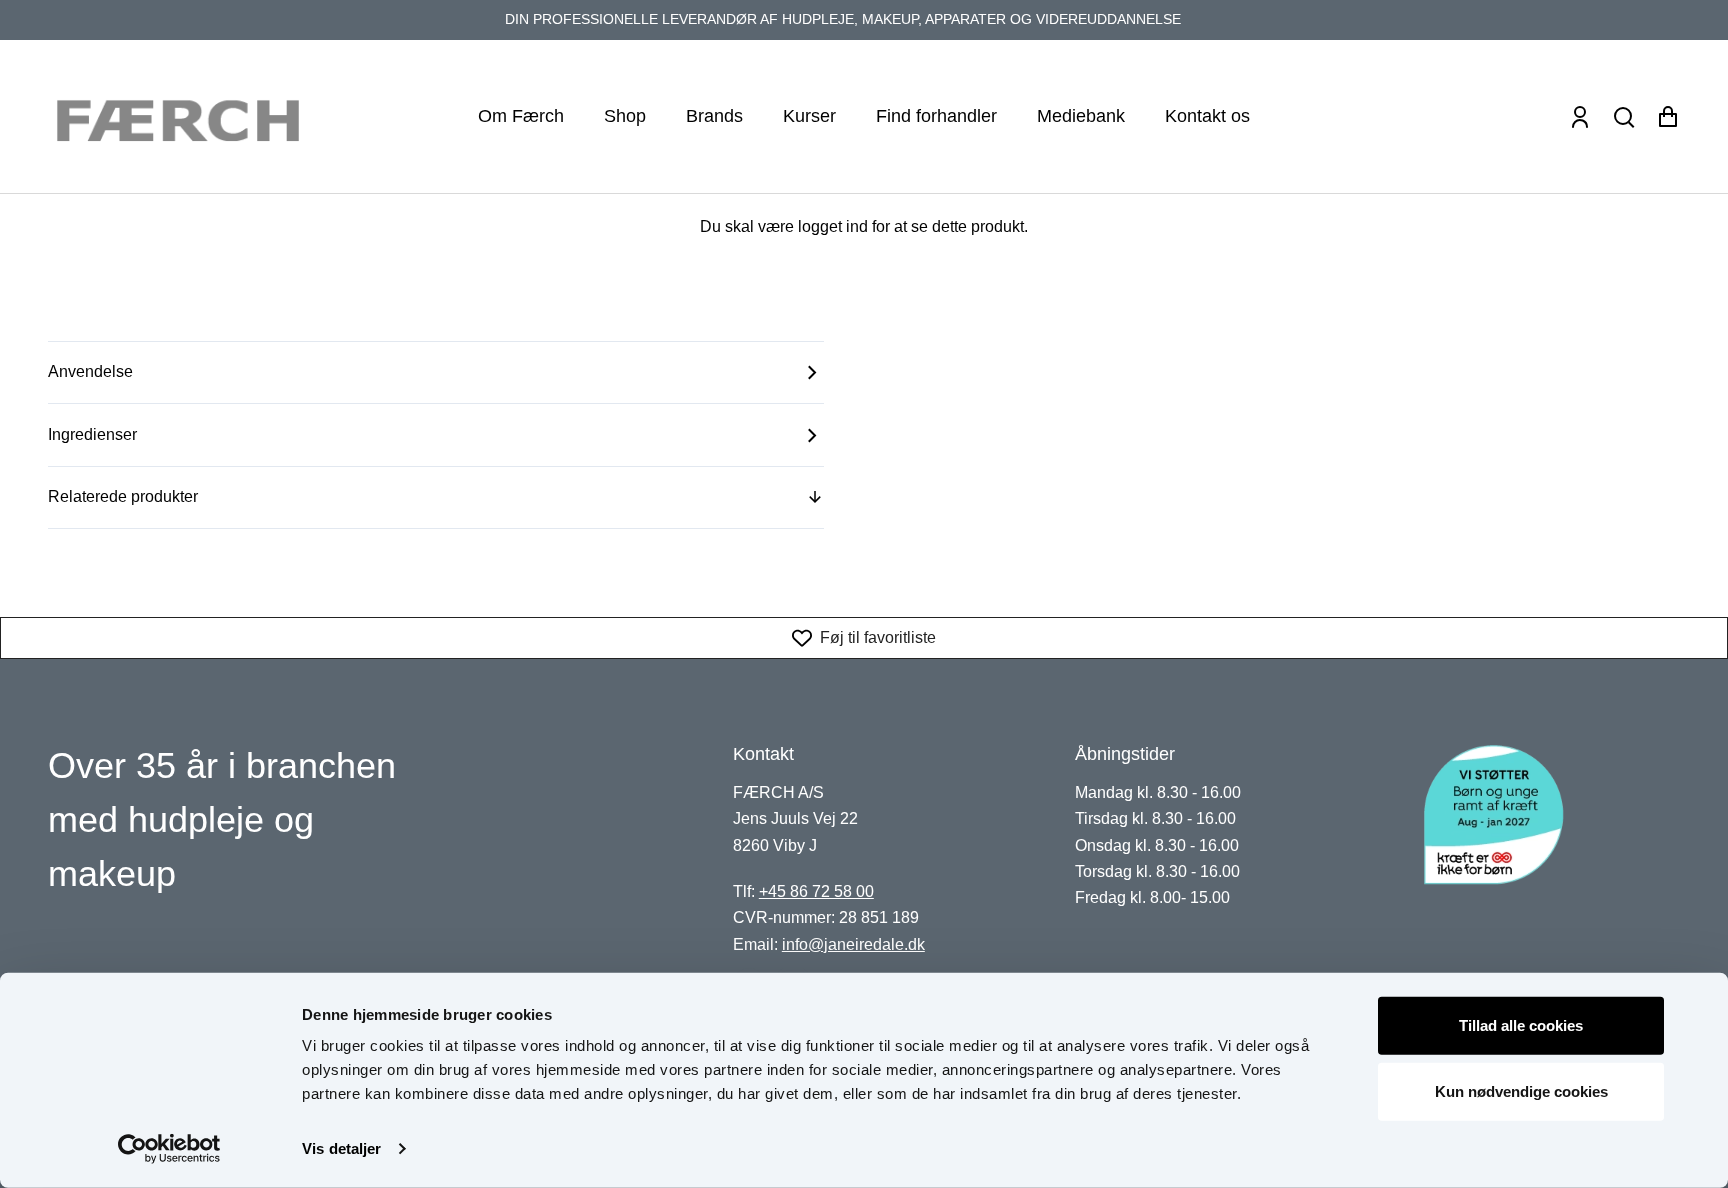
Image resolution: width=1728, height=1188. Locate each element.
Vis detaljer (341, 1148)
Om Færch (521, 116)
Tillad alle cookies (1521, 1025)
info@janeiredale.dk (853, 944)
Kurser (809, 116)
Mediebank (1081, 116)
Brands (714, 116)
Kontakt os (1207, 116)
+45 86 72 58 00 (816, 891)
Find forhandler (936, 116)
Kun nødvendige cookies (1521, 1090)
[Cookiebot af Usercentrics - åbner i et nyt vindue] (169, 1149)
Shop (625, 116)
